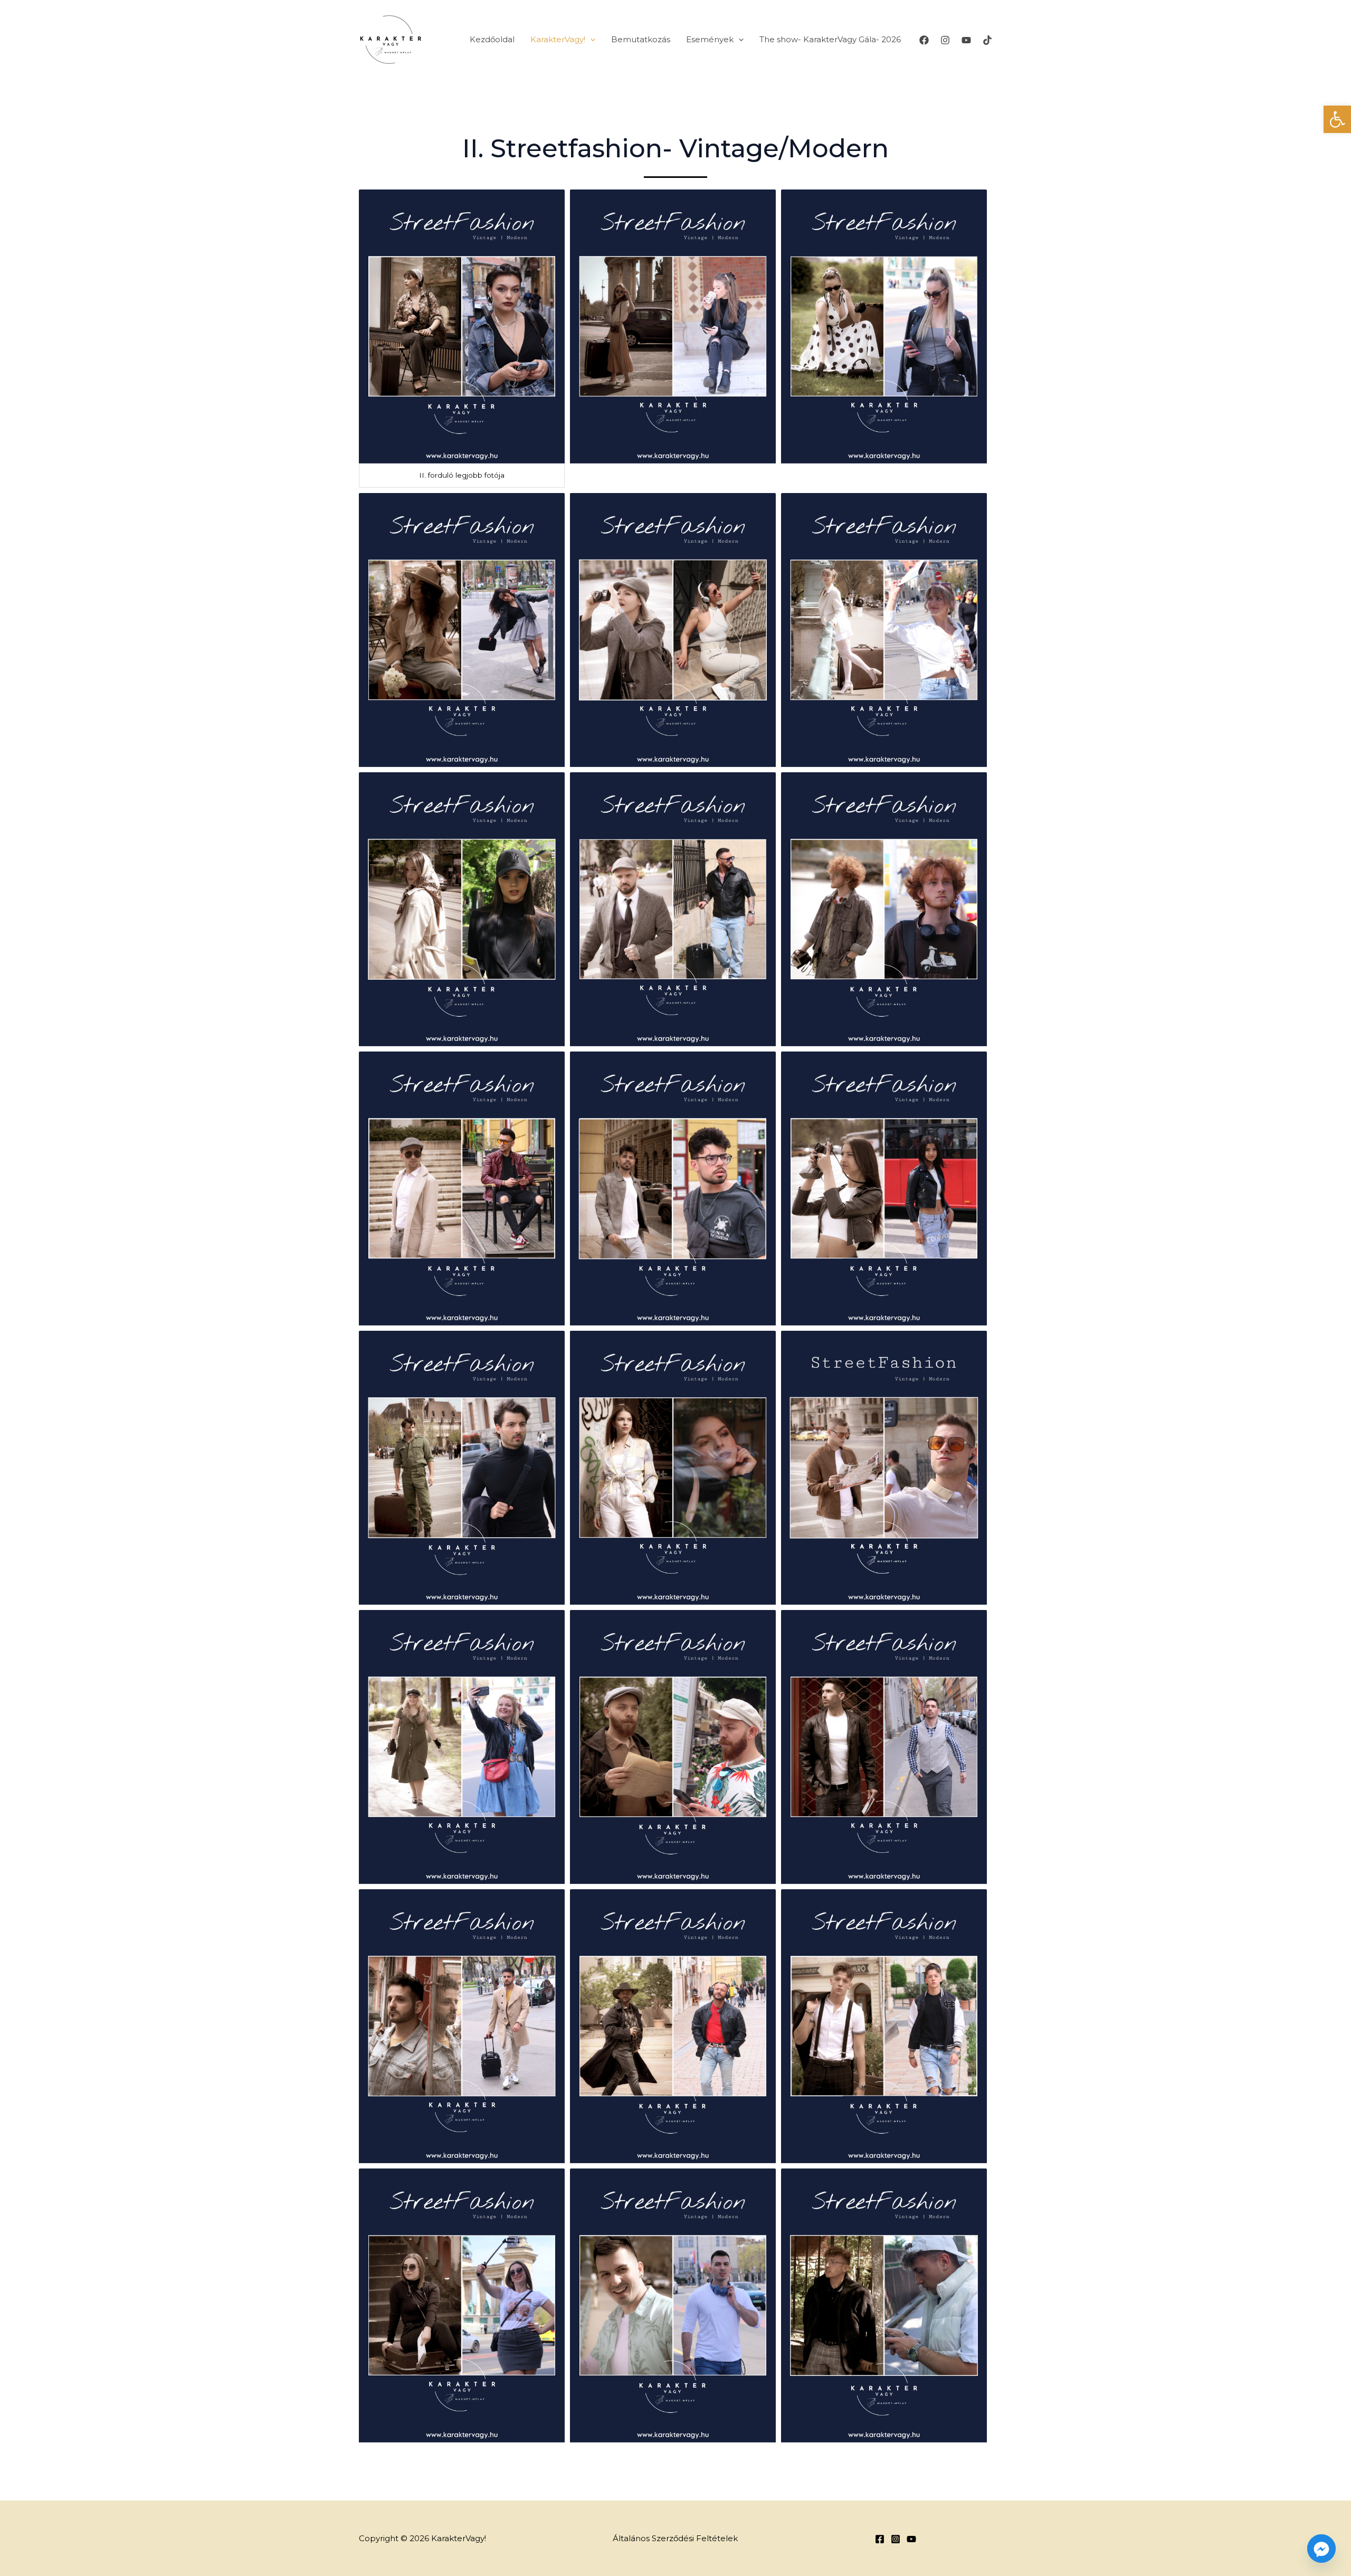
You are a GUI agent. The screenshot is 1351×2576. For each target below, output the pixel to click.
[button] (1337, 119)
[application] (590, 40)
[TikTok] (987, 40)
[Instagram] (945, 40)
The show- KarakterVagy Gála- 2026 (830, 39)
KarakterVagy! (558, 39)
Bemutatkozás (641, 39)
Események (710, 39)
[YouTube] (966, 40)
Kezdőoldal (492, 39)
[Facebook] (924, 40)
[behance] (911, 2539)
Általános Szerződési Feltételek (675, 2538)
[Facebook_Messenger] (1321, 2549)
